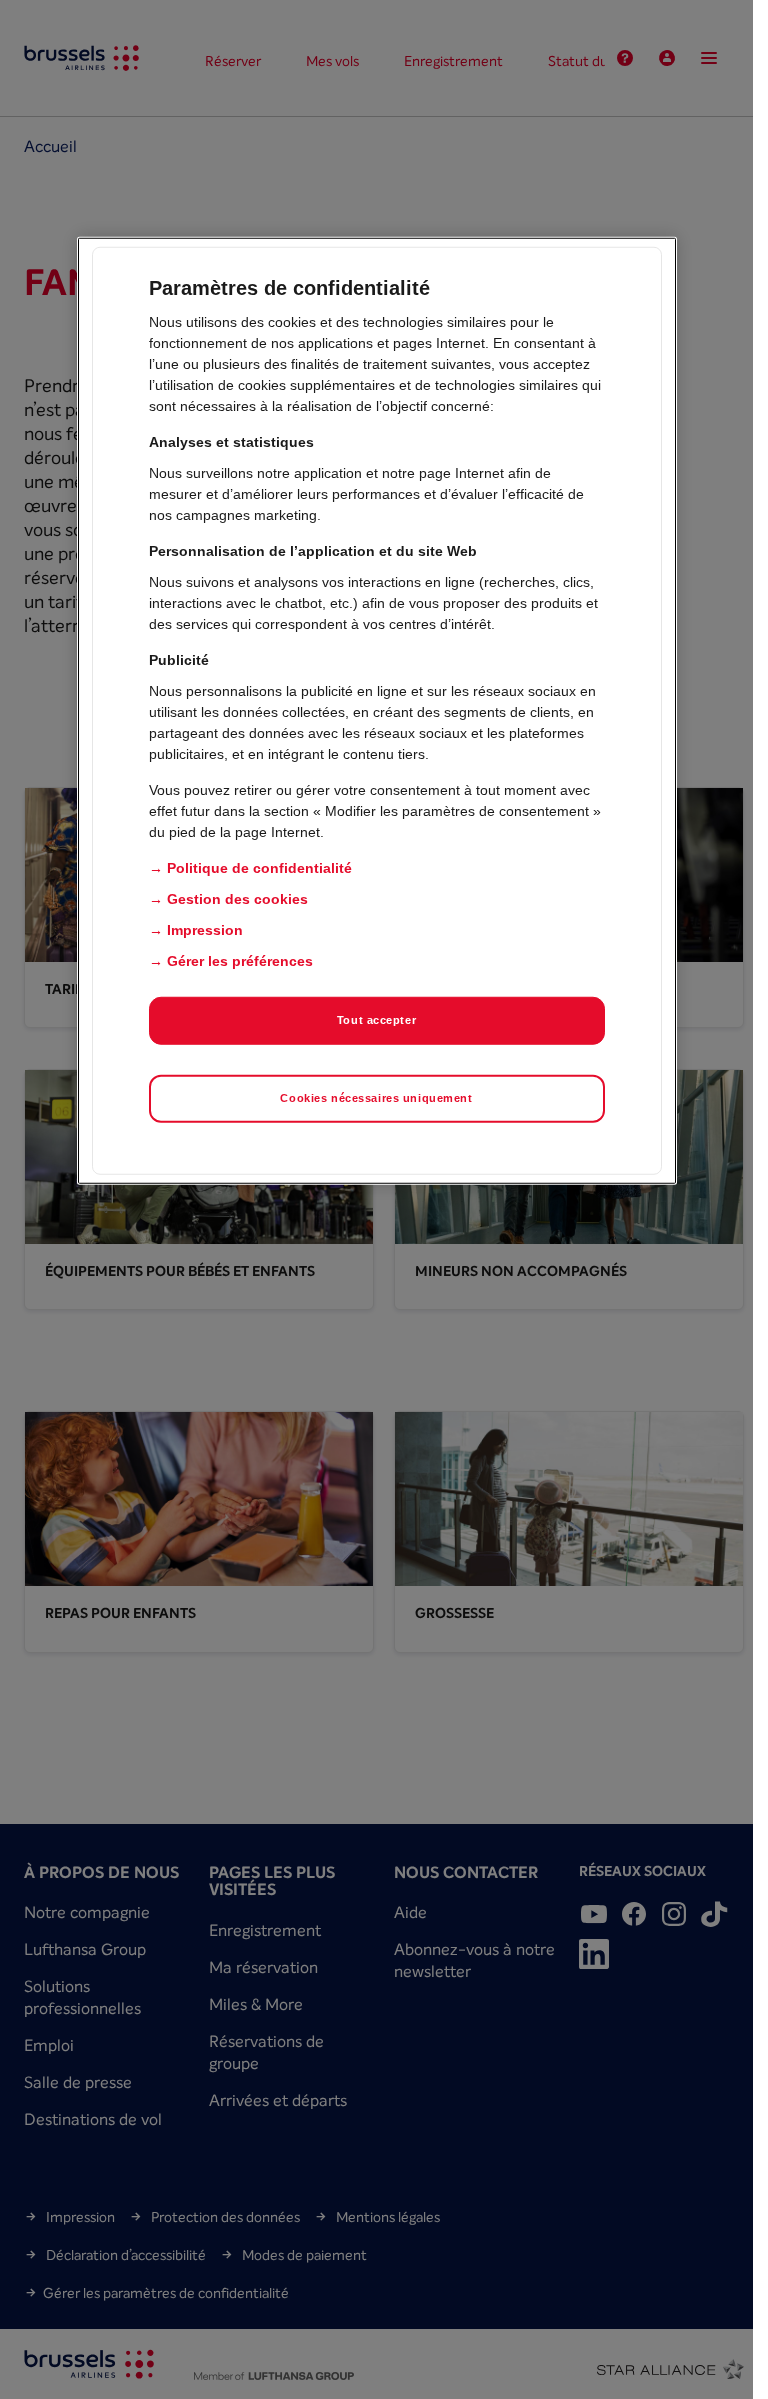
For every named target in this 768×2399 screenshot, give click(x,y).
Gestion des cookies (237, 899)
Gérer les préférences (240, 961)
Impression (205, 930)
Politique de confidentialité (259, 868)
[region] (377, 711)
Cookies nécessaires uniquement (376, 1098)
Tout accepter (376, 1020)
